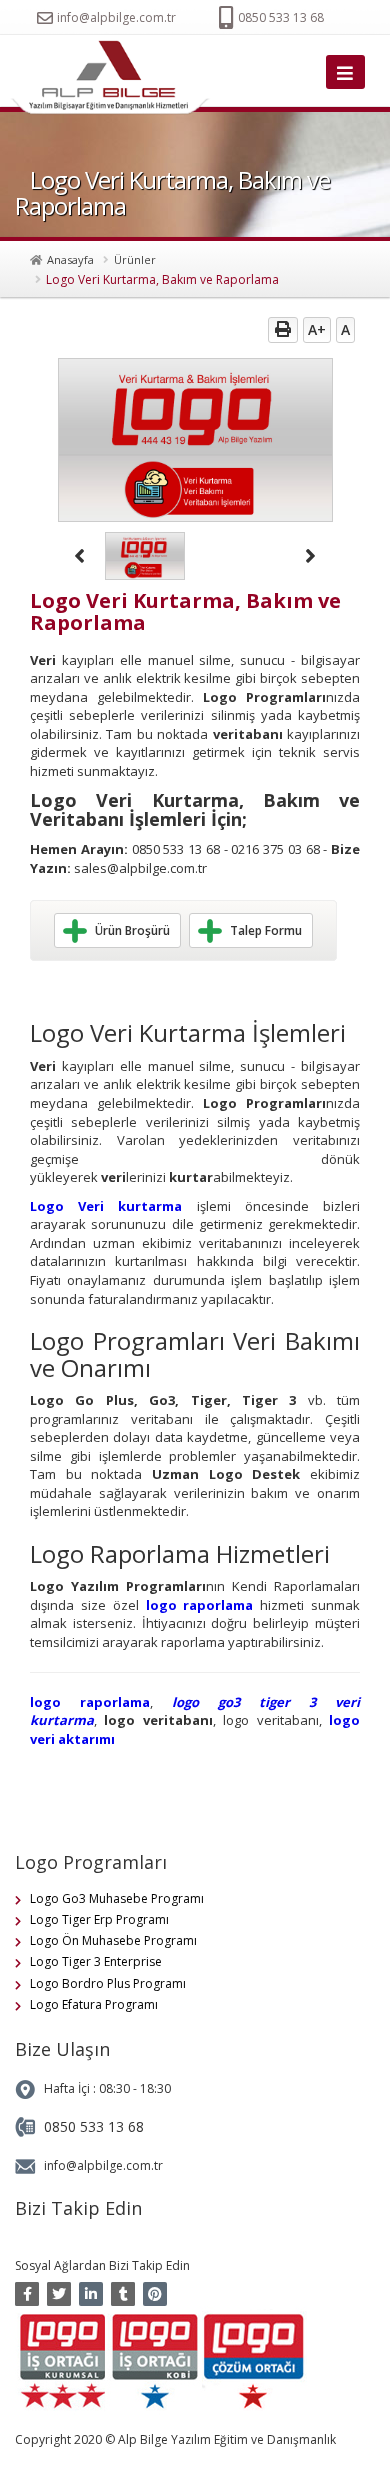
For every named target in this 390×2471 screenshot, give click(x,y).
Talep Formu (266, 930)
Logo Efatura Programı (94, 2004)
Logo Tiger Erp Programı (99, 1919)
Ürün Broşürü (132, 930)
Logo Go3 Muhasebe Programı (117, 1898)
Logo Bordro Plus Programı (108, 1983)
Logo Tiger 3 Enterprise (96, 1961)
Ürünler (135, 259)
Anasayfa (70, 259)
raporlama (218, 1605)
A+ (317, 329)
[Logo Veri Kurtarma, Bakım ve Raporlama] (115, 78)
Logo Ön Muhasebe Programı (113, 1940)
